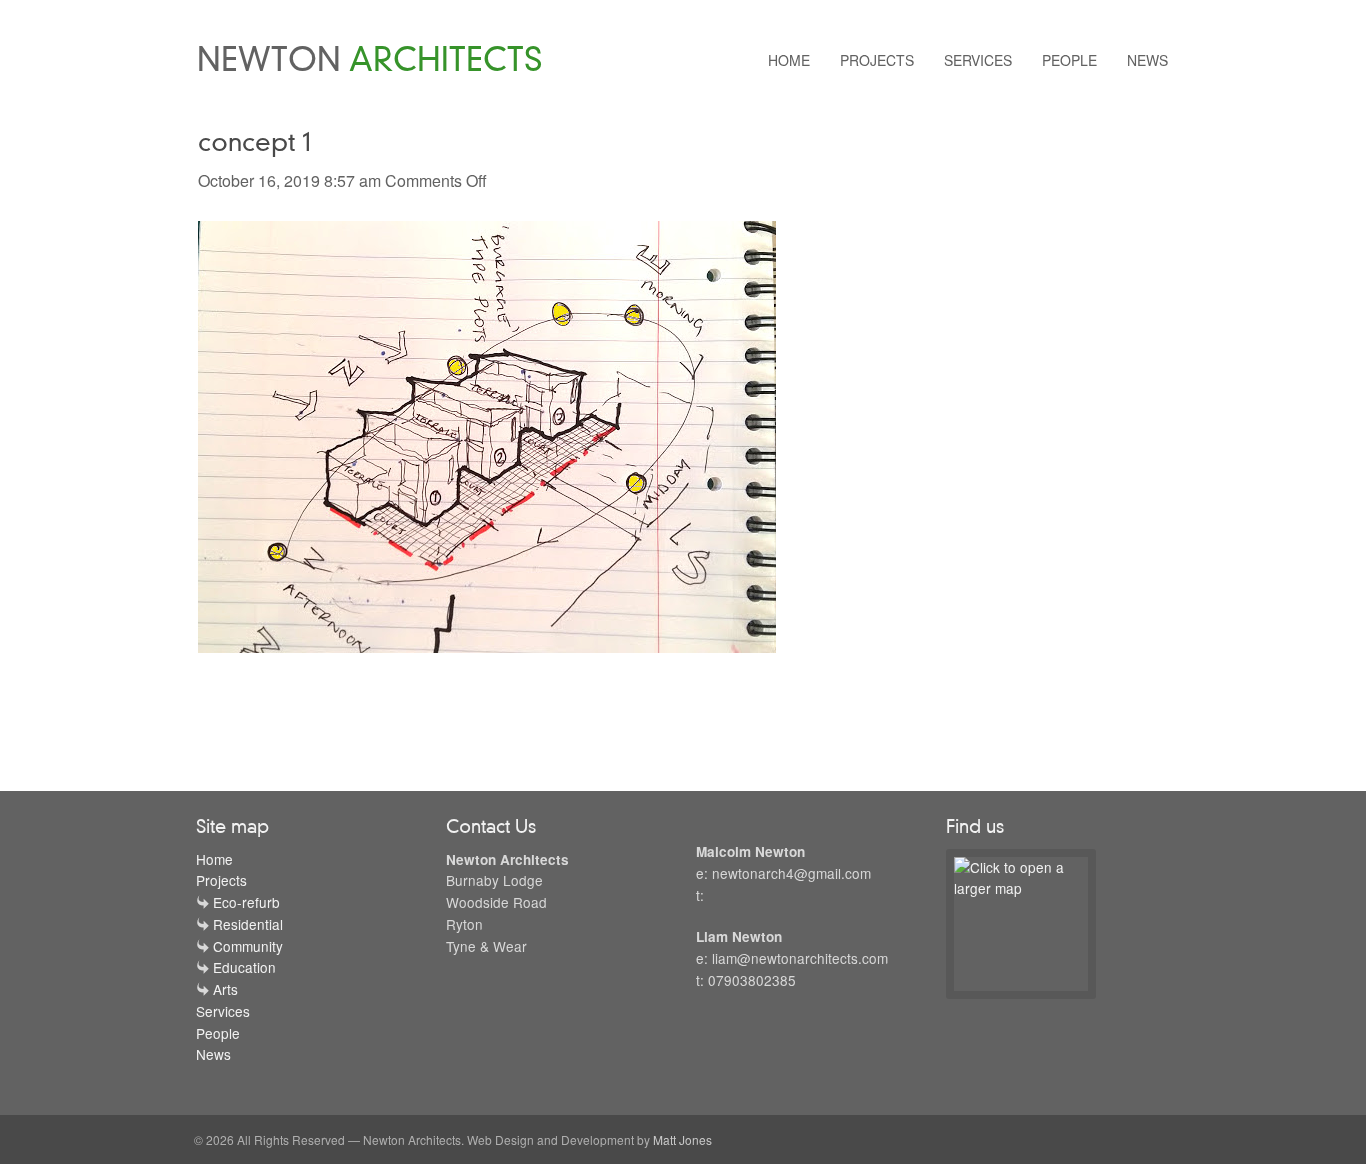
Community (248, 946)
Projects (877, 60)
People (1069, 60)
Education (244, 967)
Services (978, 60)
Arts (225, 989)
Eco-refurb (246, 902)
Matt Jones (682, 1139)
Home (789, 60)
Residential (248, 924)
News (1147, 60)
